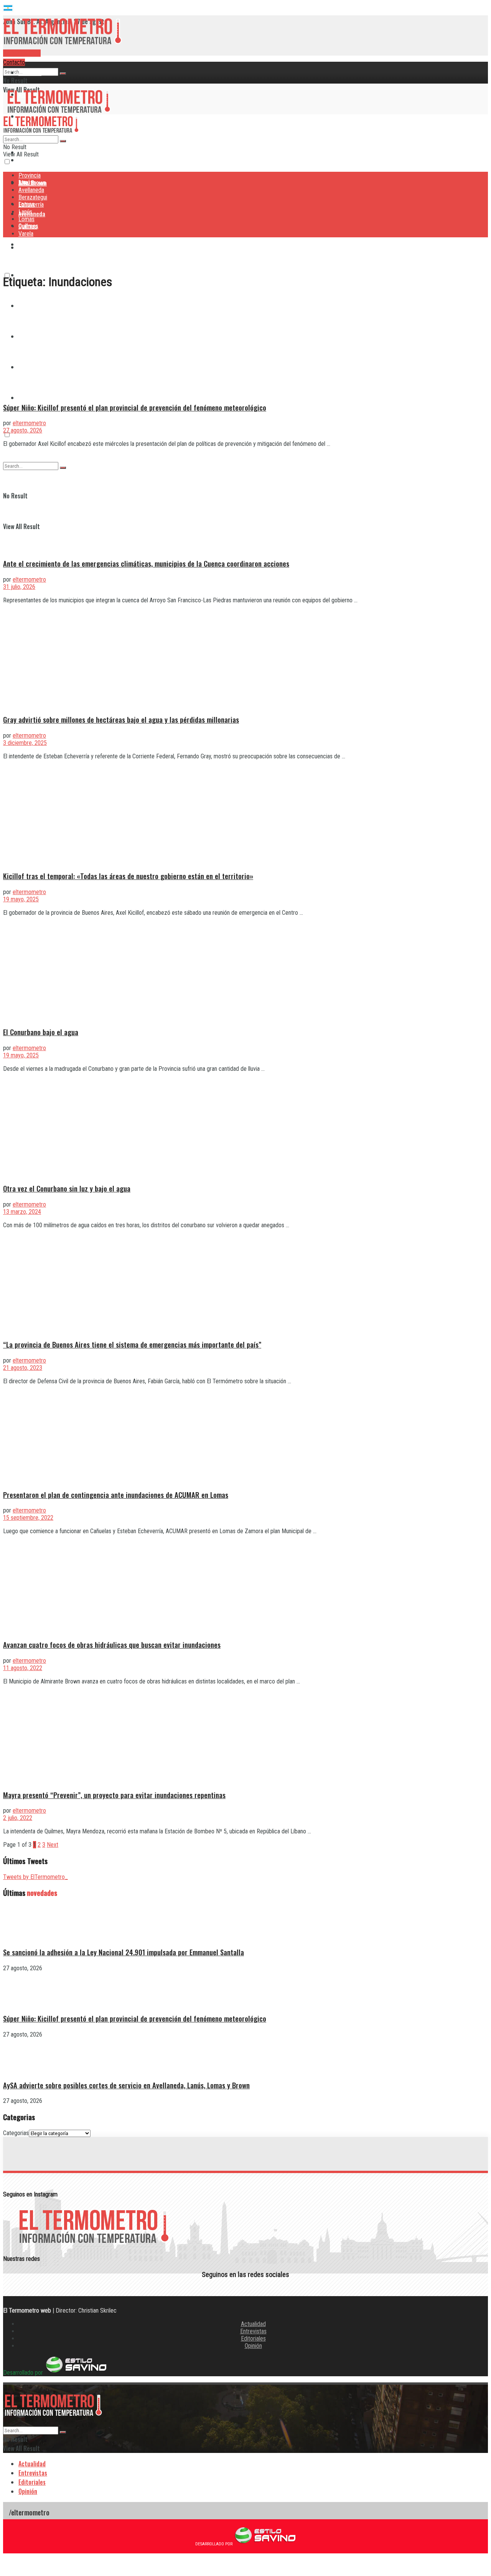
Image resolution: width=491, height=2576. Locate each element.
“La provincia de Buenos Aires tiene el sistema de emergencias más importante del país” (132, 1344)
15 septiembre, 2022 (28, 1518)
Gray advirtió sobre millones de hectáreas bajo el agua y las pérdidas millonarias (121, 719)
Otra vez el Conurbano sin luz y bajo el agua (67, 1188)
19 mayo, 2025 (21, 899)
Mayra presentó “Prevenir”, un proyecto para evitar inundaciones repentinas (114, 1795)
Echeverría (31, 205)
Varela (26, 398)
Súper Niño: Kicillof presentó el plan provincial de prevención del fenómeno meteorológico (135, 407)
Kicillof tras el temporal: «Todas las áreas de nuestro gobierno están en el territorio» (128, 876)
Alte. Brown (32, 183)
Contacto (14, 62)
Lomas (26, 219)
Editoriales (253, 2338)
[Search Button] (63, 74)
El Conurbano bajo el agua (41, 1032)
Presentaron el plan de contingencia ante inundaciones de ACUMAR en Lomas (116, 1495)
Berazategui (34, 244)
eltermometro (29, 423)
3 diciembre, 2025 (25, 743)
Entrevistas (253, 2331)
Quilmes (28, 226)
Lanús (25, 212)
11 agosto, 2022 (23, 1668)
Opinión (253, 2346)
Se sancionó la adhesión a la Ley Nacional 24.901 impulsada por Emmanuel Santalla (124, 1952)
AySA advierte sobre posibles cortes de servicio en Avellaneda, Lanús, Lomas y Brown (126, 2085)
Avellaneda (31, 190)
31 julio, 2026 (19, 587)
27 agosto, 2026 (23, 430)
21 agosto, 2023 (23, 1368)
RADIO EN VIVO (22, 53)
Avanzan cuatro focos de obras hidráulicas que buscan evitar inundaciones (112, 1645)
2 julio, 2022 (18, 1818)
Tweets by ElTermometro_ (35, 1877)
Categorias (16, 2133)
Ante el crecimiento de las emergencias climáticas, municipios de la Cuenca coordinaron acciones (146, 563)
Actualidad (253, 2324)
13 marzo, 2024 (22, 1212)
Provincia (30, 72)
